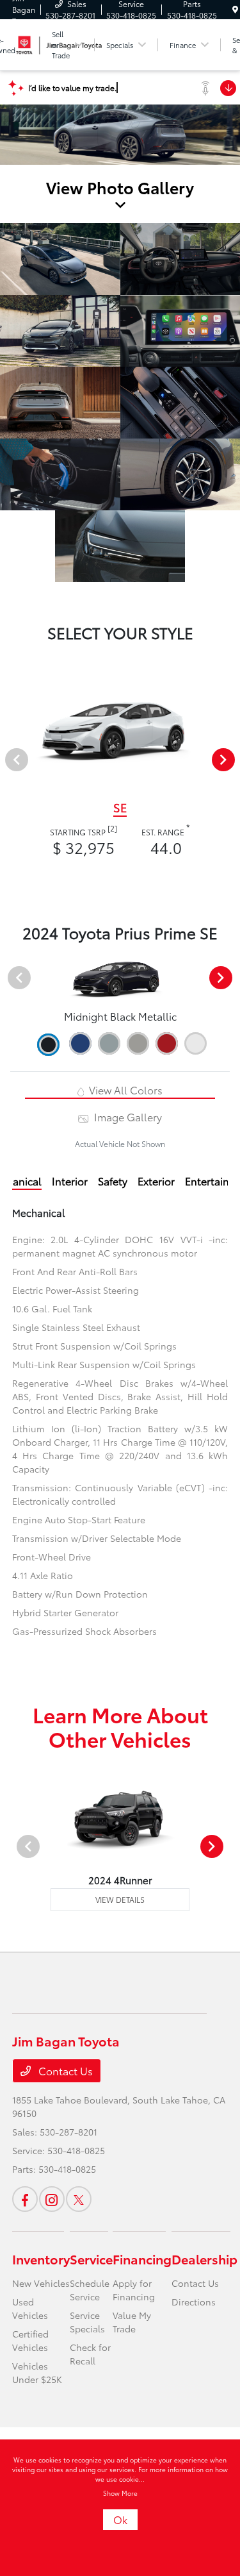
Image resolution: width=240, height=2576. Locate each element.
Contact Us (64, 2070)
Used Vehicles (30, 2308)
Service (91, 2259)
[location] (235, 9)
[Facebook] (25, 2199)
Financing (142, 2259)
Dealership (204, 2259)
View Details (120, 1899)
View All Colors (124, 1090)
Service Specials (87, 2322)
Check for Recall (90, 2354)
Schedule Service (90, 2290)
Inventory (41, 2259)
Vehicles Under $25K (37, 2372)
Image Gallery (126, 1117)
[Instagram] (52, 2199)
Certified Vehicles (30, 2340)
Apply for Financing (134, 2290)
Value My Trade (132, 2322)
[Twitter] (79, 2199)
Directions (194, 2302)
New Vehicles (41, 2283)
